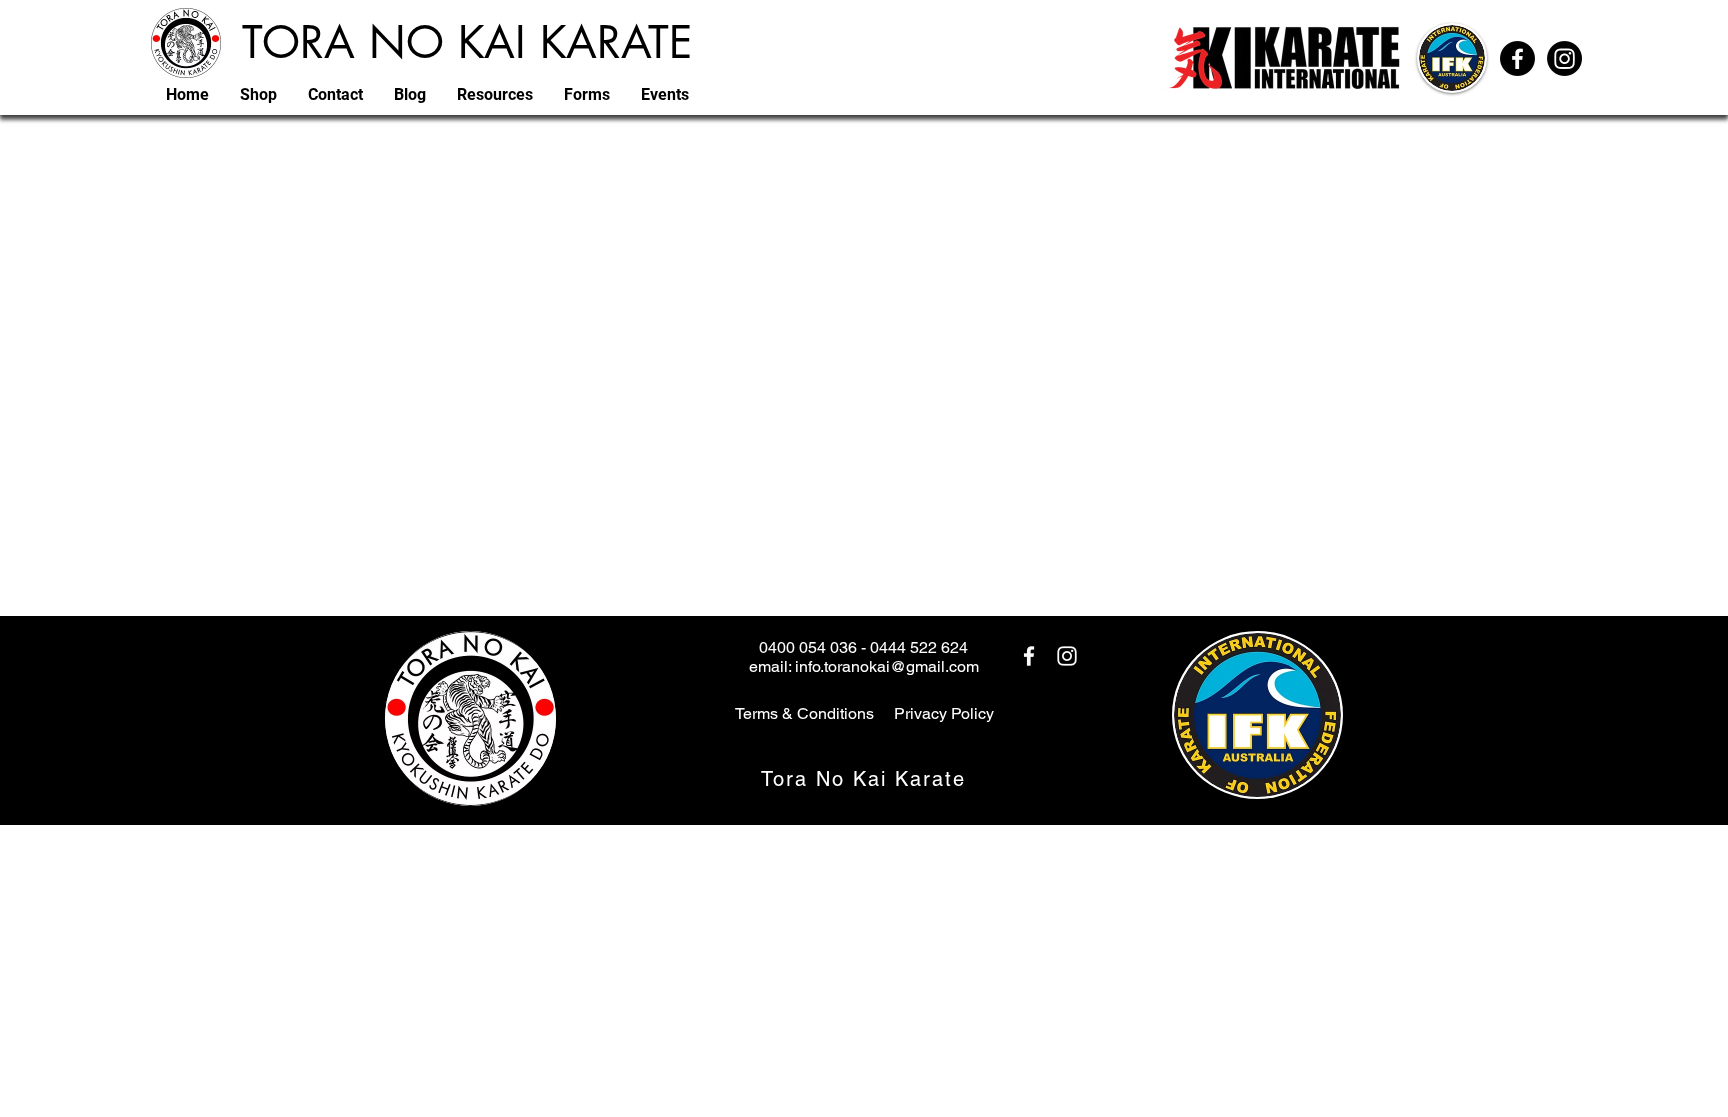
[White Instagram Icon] (1067, 656)
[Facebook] (1517, 58)
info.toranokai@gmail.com (887, 666)
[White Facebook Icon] (1029, 656)
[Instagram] (1564, 58)
